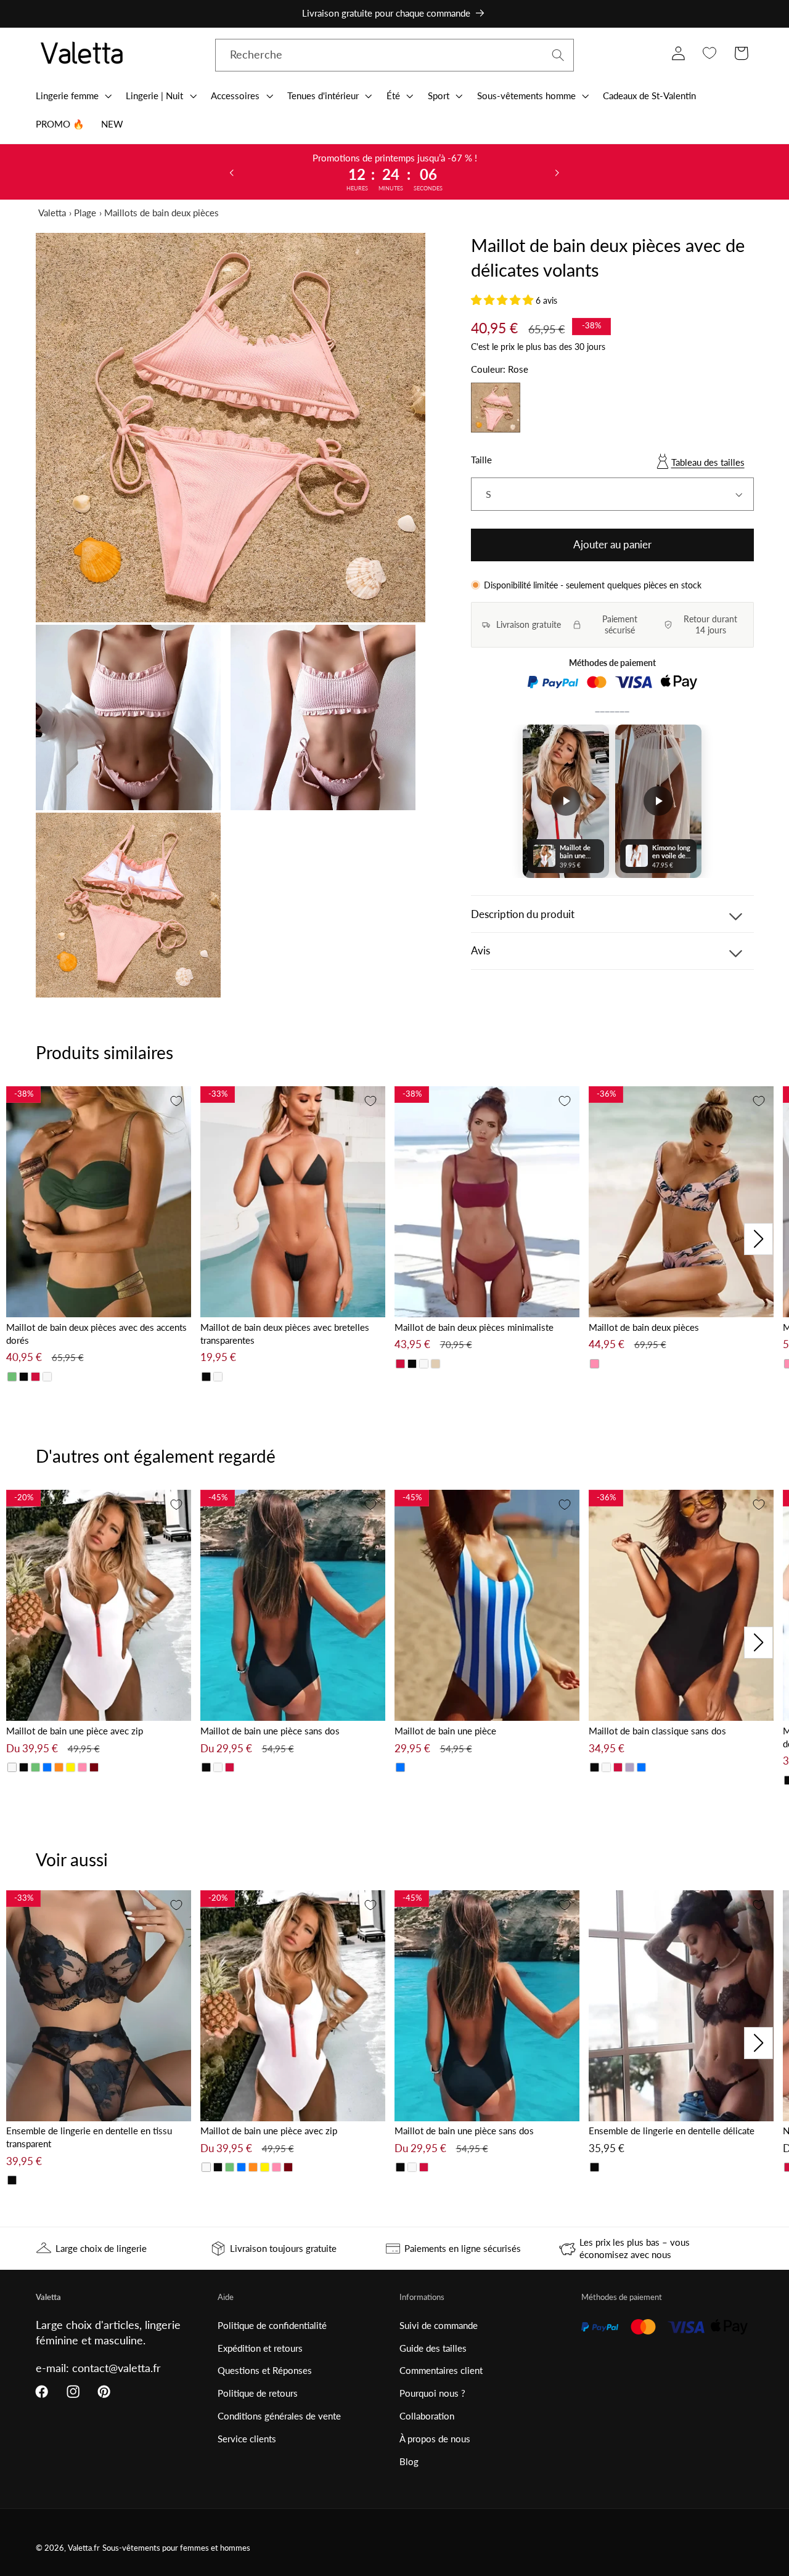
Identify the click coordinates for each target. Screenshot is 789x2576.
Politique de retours (258, 2393)
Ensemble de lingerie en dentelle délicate (672, 2131)
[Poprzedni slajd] (232, 172)
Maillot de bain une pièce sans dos (270, 1731)
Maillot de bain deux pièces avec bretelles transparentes (285, 1334)
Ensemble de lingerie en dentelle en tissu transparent (89, 2137)
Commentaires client (441, 2370)
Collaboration (427, 2416)
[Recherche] (558, 55)
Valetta (52, 213)
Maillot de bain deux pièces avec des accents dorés (96, 1334)
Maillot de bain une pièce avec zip (75, 1731)
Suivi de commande (439, 2325)
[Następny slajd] (557, 172)
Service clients (247, 2439)
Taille (481, 460)
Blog (409, 2461)
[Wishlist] (710, 53)
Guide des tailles (433, 2348)
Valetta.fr (84, 2548)
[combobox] (395, 55)
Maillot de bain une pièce (445, 1731)
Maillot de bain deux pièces (644, 1327)
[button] (72, 95)
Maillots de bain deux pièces (161, 213)
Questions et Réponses (265, 2370)
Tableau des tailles (708, 462)
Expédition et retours (260, 2348)
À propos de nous (435, 2439)
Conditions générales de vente (279, 2416)
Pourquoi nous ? (432, 2393)
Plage (85, 213)
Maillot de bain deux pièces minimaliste (474, 1327)
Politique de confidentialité (272, 2325)
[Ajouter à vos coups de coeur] (176, 1101)
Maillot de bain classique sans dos (657, 1731)
